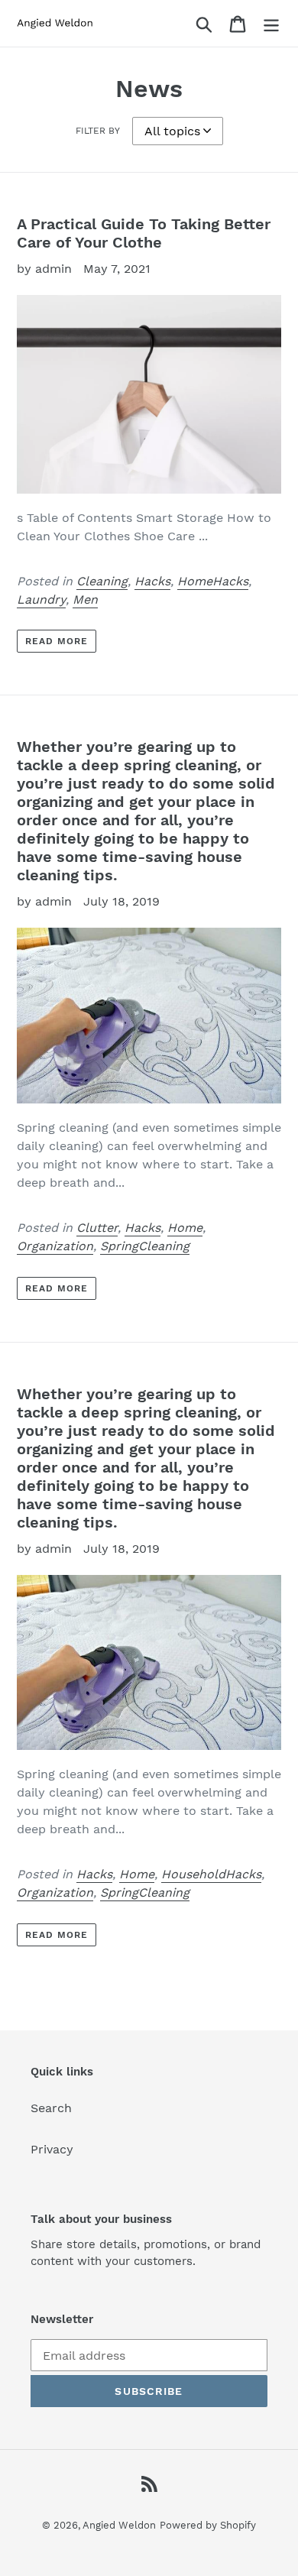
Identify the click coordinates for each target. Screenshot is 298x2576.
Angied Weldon (119, 2525)
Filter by (98, 131)
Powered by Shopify (208, 2525)
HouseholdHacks (211, 1874)
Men (85, 599)
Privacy (52, 2149)
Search (51, 2108)
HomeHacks (213, 581)
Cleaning (102, 581)
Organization (55, 1246)
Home (185, 1228)
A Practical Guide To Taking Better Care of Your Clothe (144, 233)
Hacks (152, 581)
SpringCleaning (145, 1246)
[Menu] (271, 23)
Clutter (97, 1228)
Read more (57, 641)
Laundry (41, 599)
